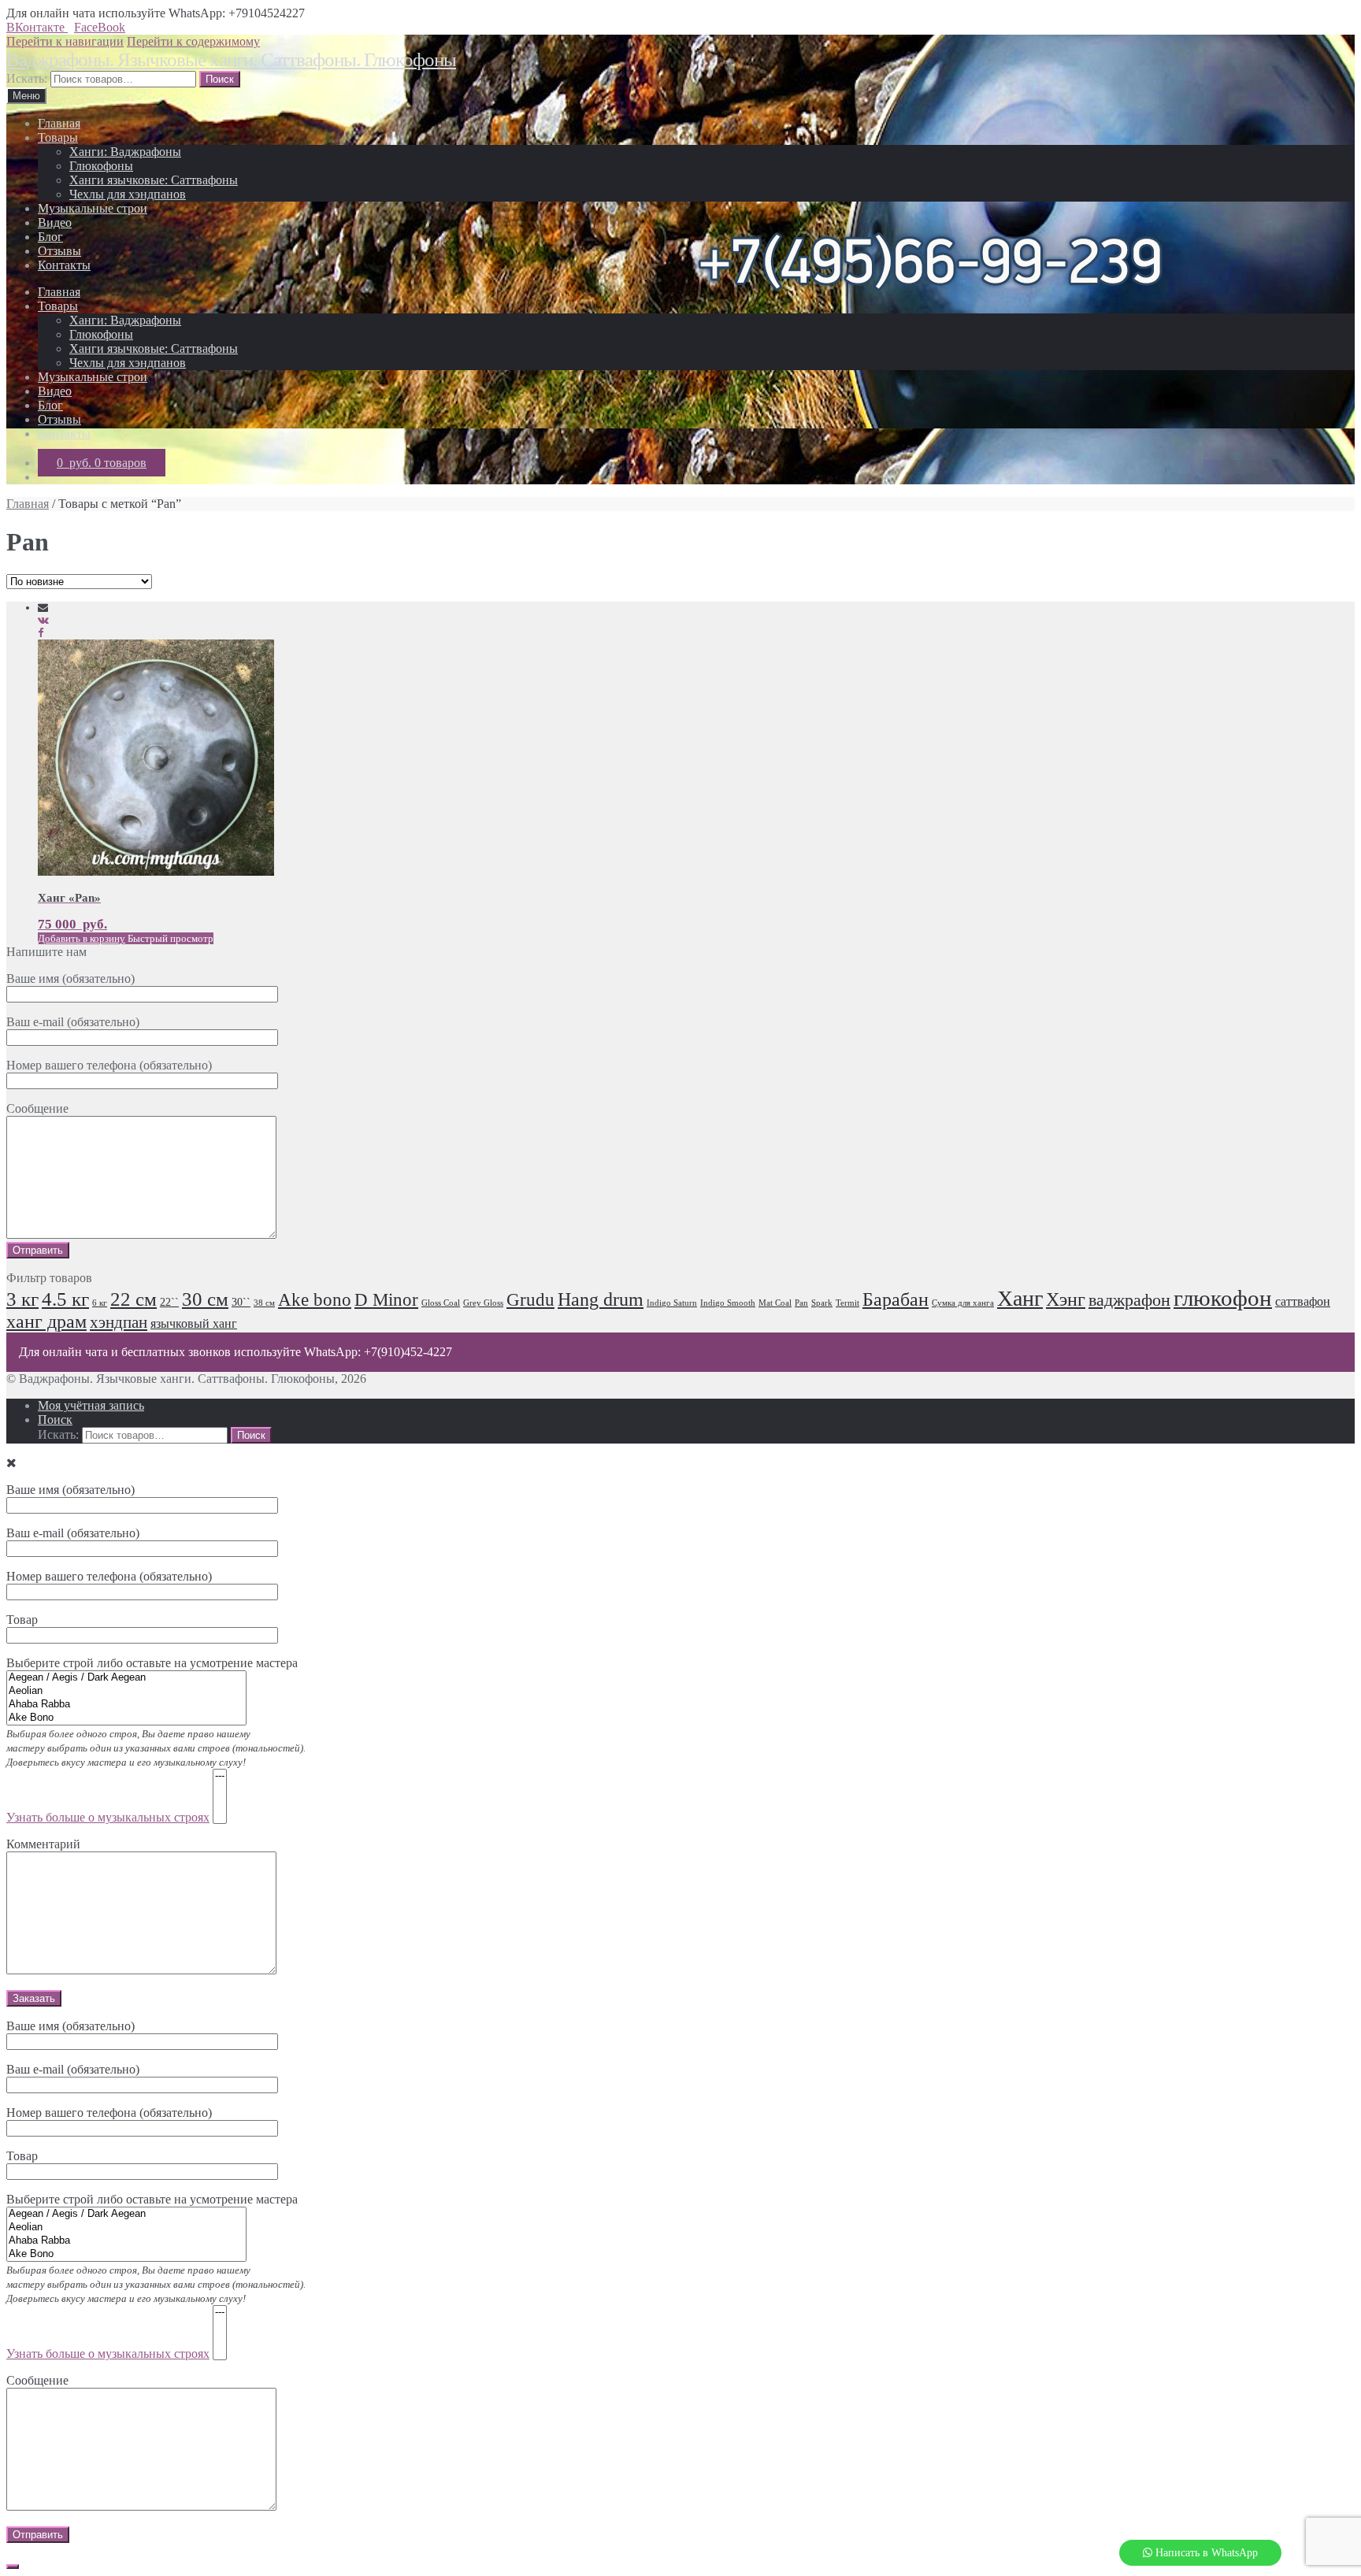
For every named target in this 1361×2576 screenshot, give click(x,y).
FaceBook (100, 27)
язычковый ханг (194, 1324)
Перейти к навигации (65, 41)
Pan (801, 1303)
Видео (55, 222)
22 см (134, 1299)
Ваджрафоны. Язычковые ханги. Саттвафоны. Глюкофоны (231, 59)
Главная (59, 123)
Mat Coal (775, 1303)
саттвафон (1303, 1302)
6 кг (100, 1303)
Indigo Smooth (728, 1303)
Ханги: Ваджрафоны (125, 152)
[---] (220, 1776)
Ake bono (315, 1300)
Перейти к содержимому (193, 41)
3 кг (22, 1299)
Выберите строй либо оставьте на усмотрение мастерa (156, 2276)
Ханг (1020, 1298)
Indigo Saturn (672, 1303)
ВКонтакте (37, 27)
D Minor (386, 1300)
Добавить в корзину (82, 938)
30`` (241, 1302)
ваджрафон (1129, 1300)
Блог (50, 237)
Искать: (27, 78)
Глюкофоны (101, 166)
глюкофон (1223, 1298)
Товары (58, 137)
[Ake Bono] (126, 1718)
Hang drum (601, 1299)
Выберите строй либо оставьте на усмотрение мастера (156, 1740)
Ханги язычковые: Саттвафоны (154, 180)
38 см (264, 1303)
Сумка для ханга (963, 1303)
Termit (847, 1303)
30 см (205, 1299)
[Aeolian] (126, 1691)
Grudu (530, 1300)
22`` (169, 1302)
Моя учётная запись (91, 1405)
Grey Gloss (483, 1303)
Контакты (64, 265)
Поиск (55, 1420)
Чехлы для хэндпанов (128, 194)
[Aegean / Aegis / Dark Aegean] (126, 1678)
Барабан (896, 1299)
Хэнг (1066, 1299)
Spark (822, 1303)
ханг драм (46, 1321)
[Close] (13, 2567)
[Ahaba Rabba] (126, 1705)
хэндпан (119, 1322)
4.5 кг (65, 1299)
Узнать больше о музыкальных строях (108, 1817)
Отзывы (59, 251)
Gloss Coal (441, 1303)
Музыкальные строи (93, 208)
